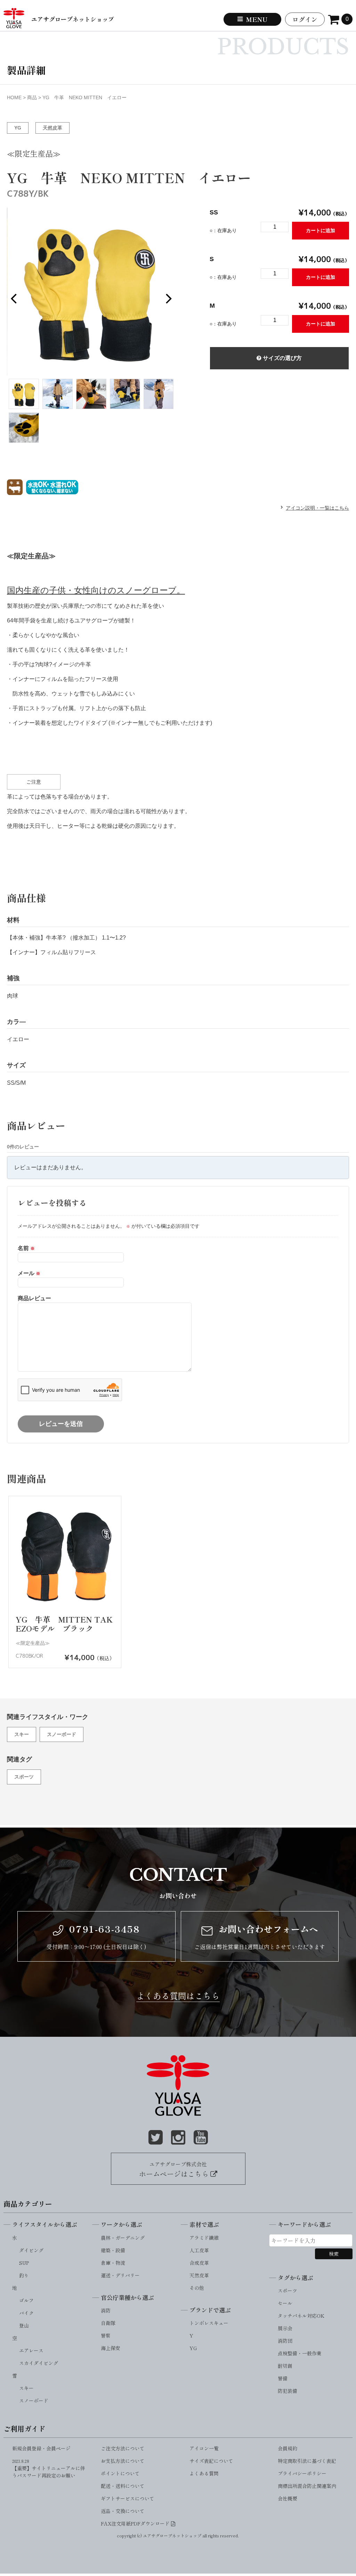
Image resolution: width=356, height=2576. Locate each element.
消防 (106, 2310)
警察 (106, 2335)
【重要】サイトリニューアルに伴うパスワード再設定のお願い (49, 2469)
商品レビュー (34, 1298)
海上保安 (111, 2348)
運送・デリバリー (120, 2275)
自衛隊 (108, 2323)
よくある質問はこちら (178, 1996)
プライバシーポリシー (302, 2473)
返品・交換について (123, 2511)
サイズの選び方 (282, 358)
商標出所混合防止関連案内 (307, 2486)
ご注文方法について (123, 2448)
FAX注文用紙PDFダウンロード (136, 2523)
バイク (26, 2313)
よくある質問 (204, 2473)
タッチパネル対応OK (301, 2316)
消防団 (285, 2341)
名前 (26, 1248)
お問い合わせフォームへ (267, 1929)
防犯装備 (288, 2391)
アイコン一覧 (204, 2448)
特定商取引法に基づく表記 (307, 2461)
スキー (22, 1734)
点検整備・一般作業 (300, 2353)
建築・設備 (113, 2250)
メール (29, 1273)
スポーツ (24, 1777)
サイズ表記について (211, 2461)
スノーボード (62, 1734)
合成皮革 (199, 2263)
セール (285, 2303)
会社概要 (288, 2498)
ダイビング (31, 2250)
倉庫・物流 (113, 2263)
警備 (283, 2378)
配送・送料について (123, 2486)
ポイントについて (120, 2473)
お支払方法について (123, 2461)
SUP (24, 2263)
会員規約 (288, 2448)
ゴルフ (26, 2300)
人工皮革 (199, 2250)
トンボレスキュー (209, 2323)
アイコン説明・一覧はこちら (317, 508)
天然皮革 (52, 128)
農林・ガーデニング (123, 2238)
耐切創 (285, 2366)
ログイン (305, 19)
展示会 (285, 2328)
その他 (197, 2288)
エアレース (31, 2350)
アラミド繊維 (204, 2238)
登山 (24, 2325)
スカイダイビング (39, 2363)
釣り (24, 2275)
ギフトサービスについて (128, 2498)
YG (18, 128)
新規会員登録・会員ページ (41, 2448)
